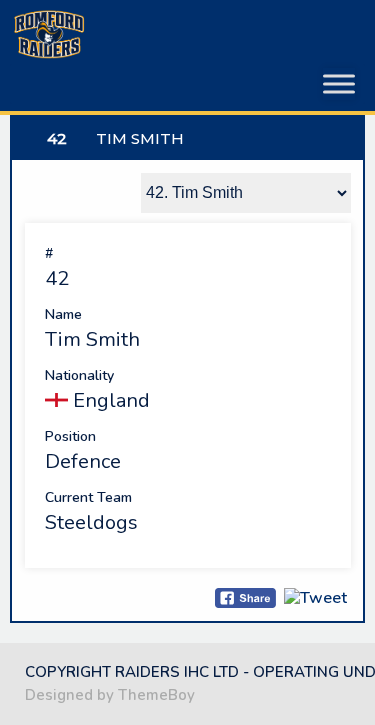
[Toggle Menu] (339, 84)
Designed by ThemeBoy (110, 695)
